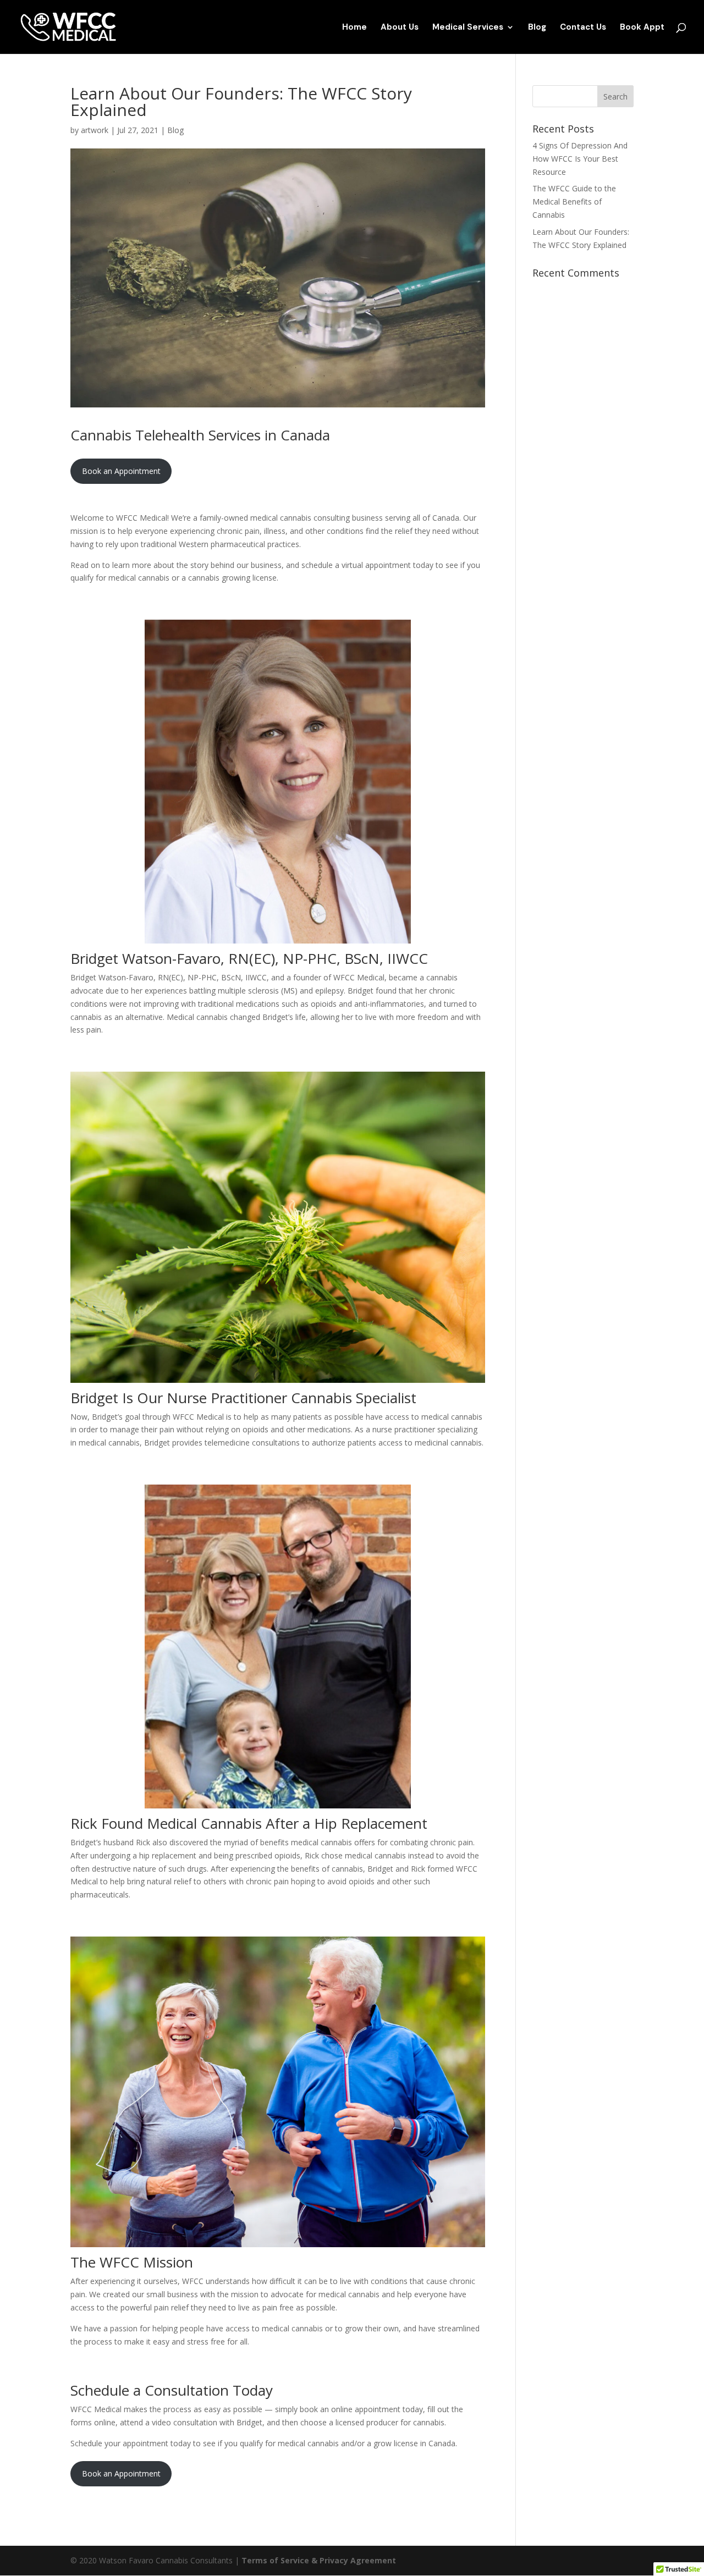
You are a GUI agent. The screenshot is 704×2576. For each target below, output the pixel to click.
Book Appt (642, 28)
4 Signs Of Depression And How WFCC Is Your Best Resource (580, 159)
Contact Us (583, 28)
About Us (400, 28)
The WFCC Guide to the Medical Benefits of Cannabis (574, 202)
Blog (537, 28)
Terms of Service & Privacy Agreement (319, 2560)
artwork (95, 130)
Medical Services (468, 28)
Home (354, 28)
